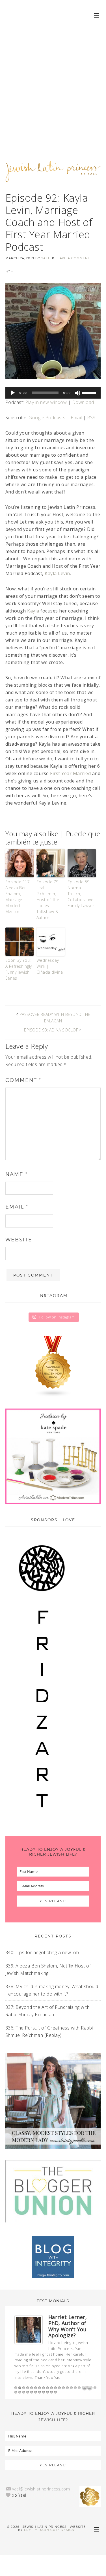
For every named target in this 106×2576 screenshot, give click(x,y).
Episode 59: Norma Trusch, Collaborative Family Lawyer (81, 894)
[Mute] (77, 393)
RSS (91, 418)
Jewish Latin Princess (53, 175)
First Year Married (70, 773)
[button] (97, 15)
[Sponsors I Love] (42, 1821)
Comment (23, 1080)
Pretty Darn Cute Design (49, 2530)
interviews (24, 2378)
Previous (85, 2388)
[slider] (90, 392)
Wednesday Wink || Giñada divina (50, 966)
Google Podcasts (47, 418)
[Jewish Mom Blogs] (53, 1367)
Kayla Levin (57, 573)
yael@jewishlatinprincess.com (41, 2489)
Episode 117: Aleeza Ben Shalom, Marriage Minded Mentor (18, 897)
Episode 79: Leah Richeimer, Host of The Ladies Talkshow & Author (48, 900)
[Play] (13, 393)
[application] (53, 393)
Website (19, 1240)
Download (83, 402)
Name (17, 1174)
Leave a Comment (73, 258)
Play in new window (46, 402)
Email (76, 418)
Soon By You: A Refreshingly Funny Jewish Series (19, 969)
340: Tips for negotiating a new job (42, 1952)
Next (90, 2388)
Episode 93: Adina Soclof (51, 1030)
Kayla (33, 611)
